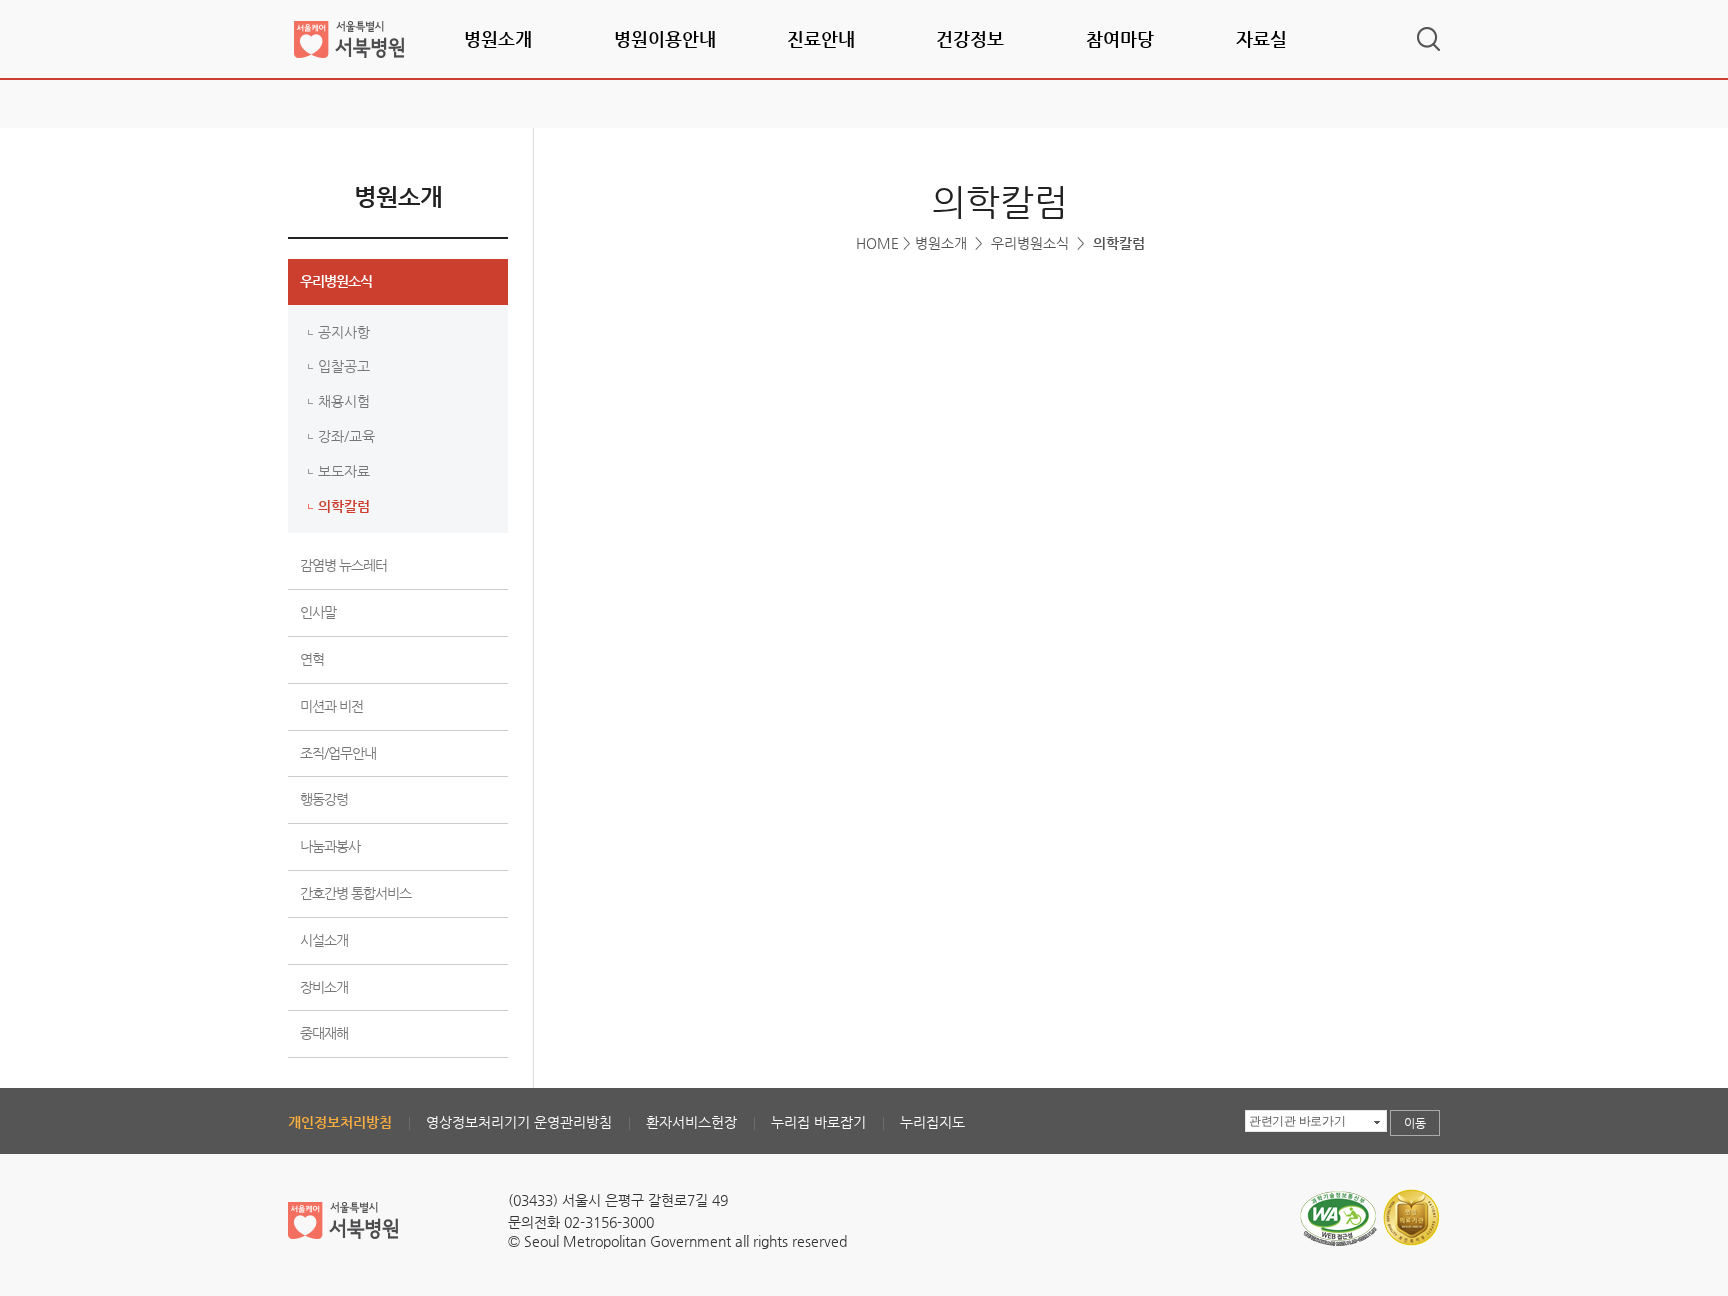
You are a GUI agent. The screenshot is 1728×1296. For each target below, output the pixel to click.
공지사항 (344, 332)
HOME (877, 243)
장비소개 (324, 987)
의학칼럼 (344, 506)
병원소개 (498, 38)
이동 (1415, 1123)
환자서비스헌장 (691, 1122)
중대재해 (324, 1033)
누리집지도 (932, 1122)
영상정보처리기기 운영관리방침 (519, 1122)
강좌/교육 (346, 436)
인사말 (318, 612)
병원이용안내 (665, 38)
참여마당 (1120, 38)
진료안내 (821, 38)
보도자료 (344, 471)
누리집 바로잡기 (818, 1122)
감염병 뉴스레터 (343, 565)
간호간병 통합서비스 (355, 893)
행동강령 (324, 799)
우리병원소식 (336, 281)
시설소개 (324, 940)
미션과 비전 (331, 706)
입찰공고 (344, 366)
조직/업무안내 (338, 753)
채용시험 (344, 401)
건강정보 (970, 38)
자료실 (1261, 38)
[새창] (1338, 1196)
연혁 (312, 659)
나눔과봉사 (330, 846)
